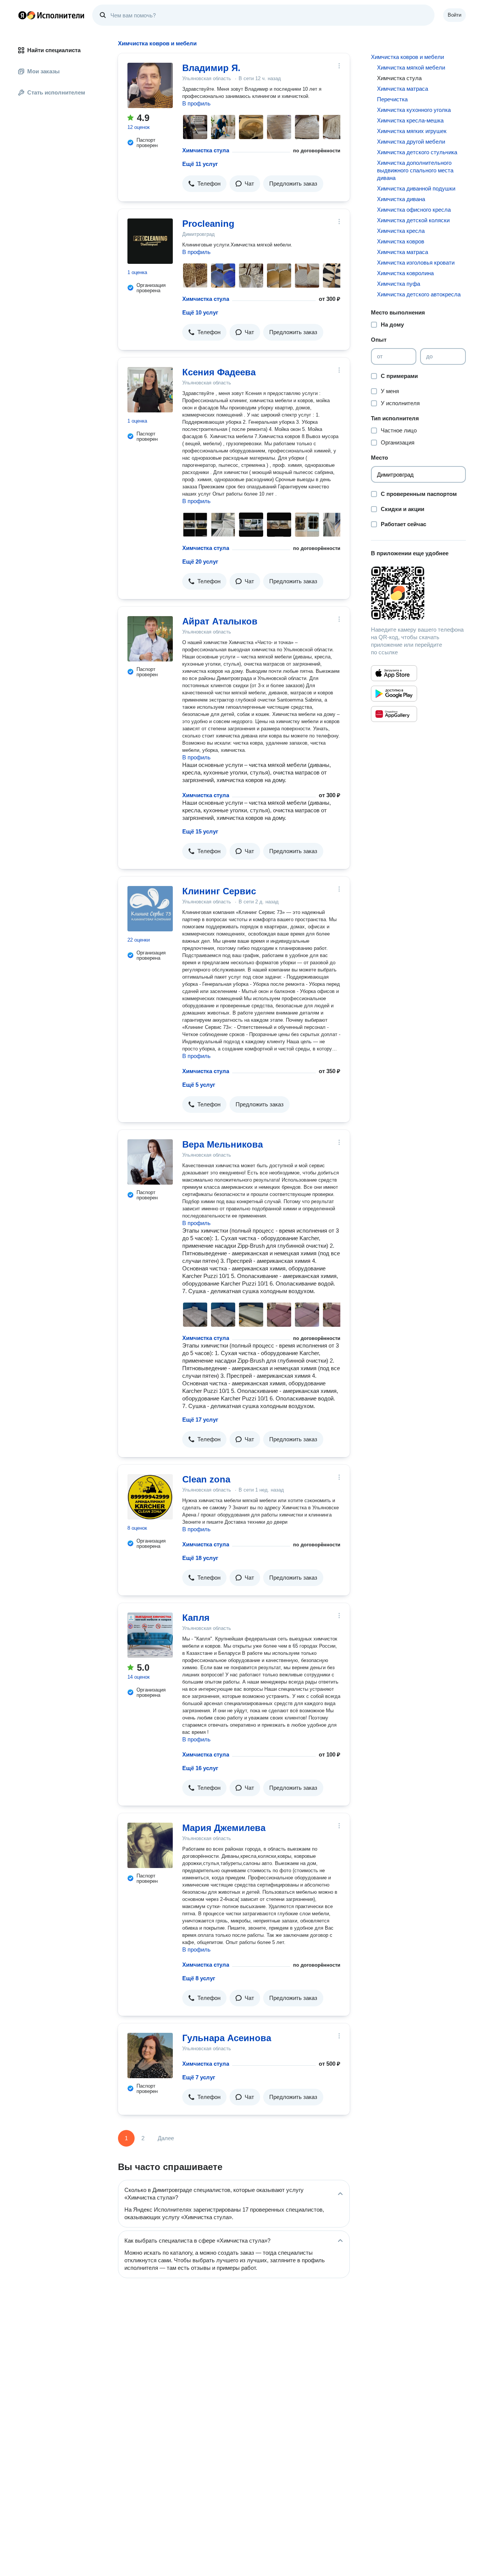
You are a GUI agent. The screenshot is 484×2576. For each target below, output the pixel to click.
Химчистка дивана (401, 199)
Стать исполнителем (56, 92)
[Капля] (150, 1635)
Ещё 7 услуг (199, 2077)
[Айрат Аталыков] (150, 639)
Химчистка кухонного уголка (414, 110)
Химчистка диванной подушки (416, 188)
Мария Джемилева (224, 1828)
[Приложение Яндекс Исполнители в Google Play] (394, 694)
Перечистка (392, 99)
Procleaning (208, 224)
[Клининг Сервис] (150, 909)
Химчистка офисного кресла (414, 210)
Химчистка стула (206, 150)
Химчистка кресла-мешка (410, 120)
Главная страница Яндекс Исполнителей (51, 15)
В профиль (196, 103)
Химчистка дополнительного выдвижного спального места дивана (415, 170)
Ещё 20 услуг (200, 562)
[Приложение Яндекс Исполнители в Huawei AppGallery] (394, 714)
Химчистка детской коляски (413, 220)
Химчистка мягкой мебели (411, 67)
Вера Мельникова (223, 1144)
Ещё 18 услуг (200, 1558)
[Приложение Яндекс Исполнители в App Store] (394, 673)
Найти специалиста (54, 50)
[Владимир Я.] (150, 85)
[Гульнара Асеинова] (150, 2056)
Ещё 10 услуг (200, 312)
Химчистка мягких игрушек (412, 131)
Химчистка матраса (403, 89)
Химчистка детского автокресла (419, 294)
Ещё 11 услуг (200, 164)
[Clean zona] (150, 1497)
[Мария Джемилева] (150, 1845)
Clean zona (206, 1479)
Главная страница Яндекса (22, 15)
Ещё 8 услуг (199, 1978)
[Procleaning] (150, 241)
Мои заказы (43, 71)
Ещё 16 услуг (200, 1768)
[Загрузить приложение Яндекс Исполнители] (418, 593)
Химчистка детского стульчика (417, 152)
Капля (196, 1618)
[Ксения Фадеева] (150, 390)
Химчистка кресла (401, 231)
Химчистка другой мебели (411, 142)
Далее (166, 2138)
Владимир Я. (211, 68)
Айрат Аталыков (220, 621)
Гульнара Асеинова (227, 2038)
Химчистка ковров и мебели (407, 57)
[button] (204, 184)
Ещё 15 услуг (200, 831)
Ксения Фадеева (219, 372)
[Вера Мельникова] (150, 1162)
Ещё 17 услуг (200, 1420)
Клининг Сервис (219, 891)
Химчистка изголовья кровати (416, 263)
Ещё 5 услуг (199, 1085)
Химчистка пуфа (399, 284)
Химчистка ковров (401, 241)
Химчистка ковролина (405, 273)
